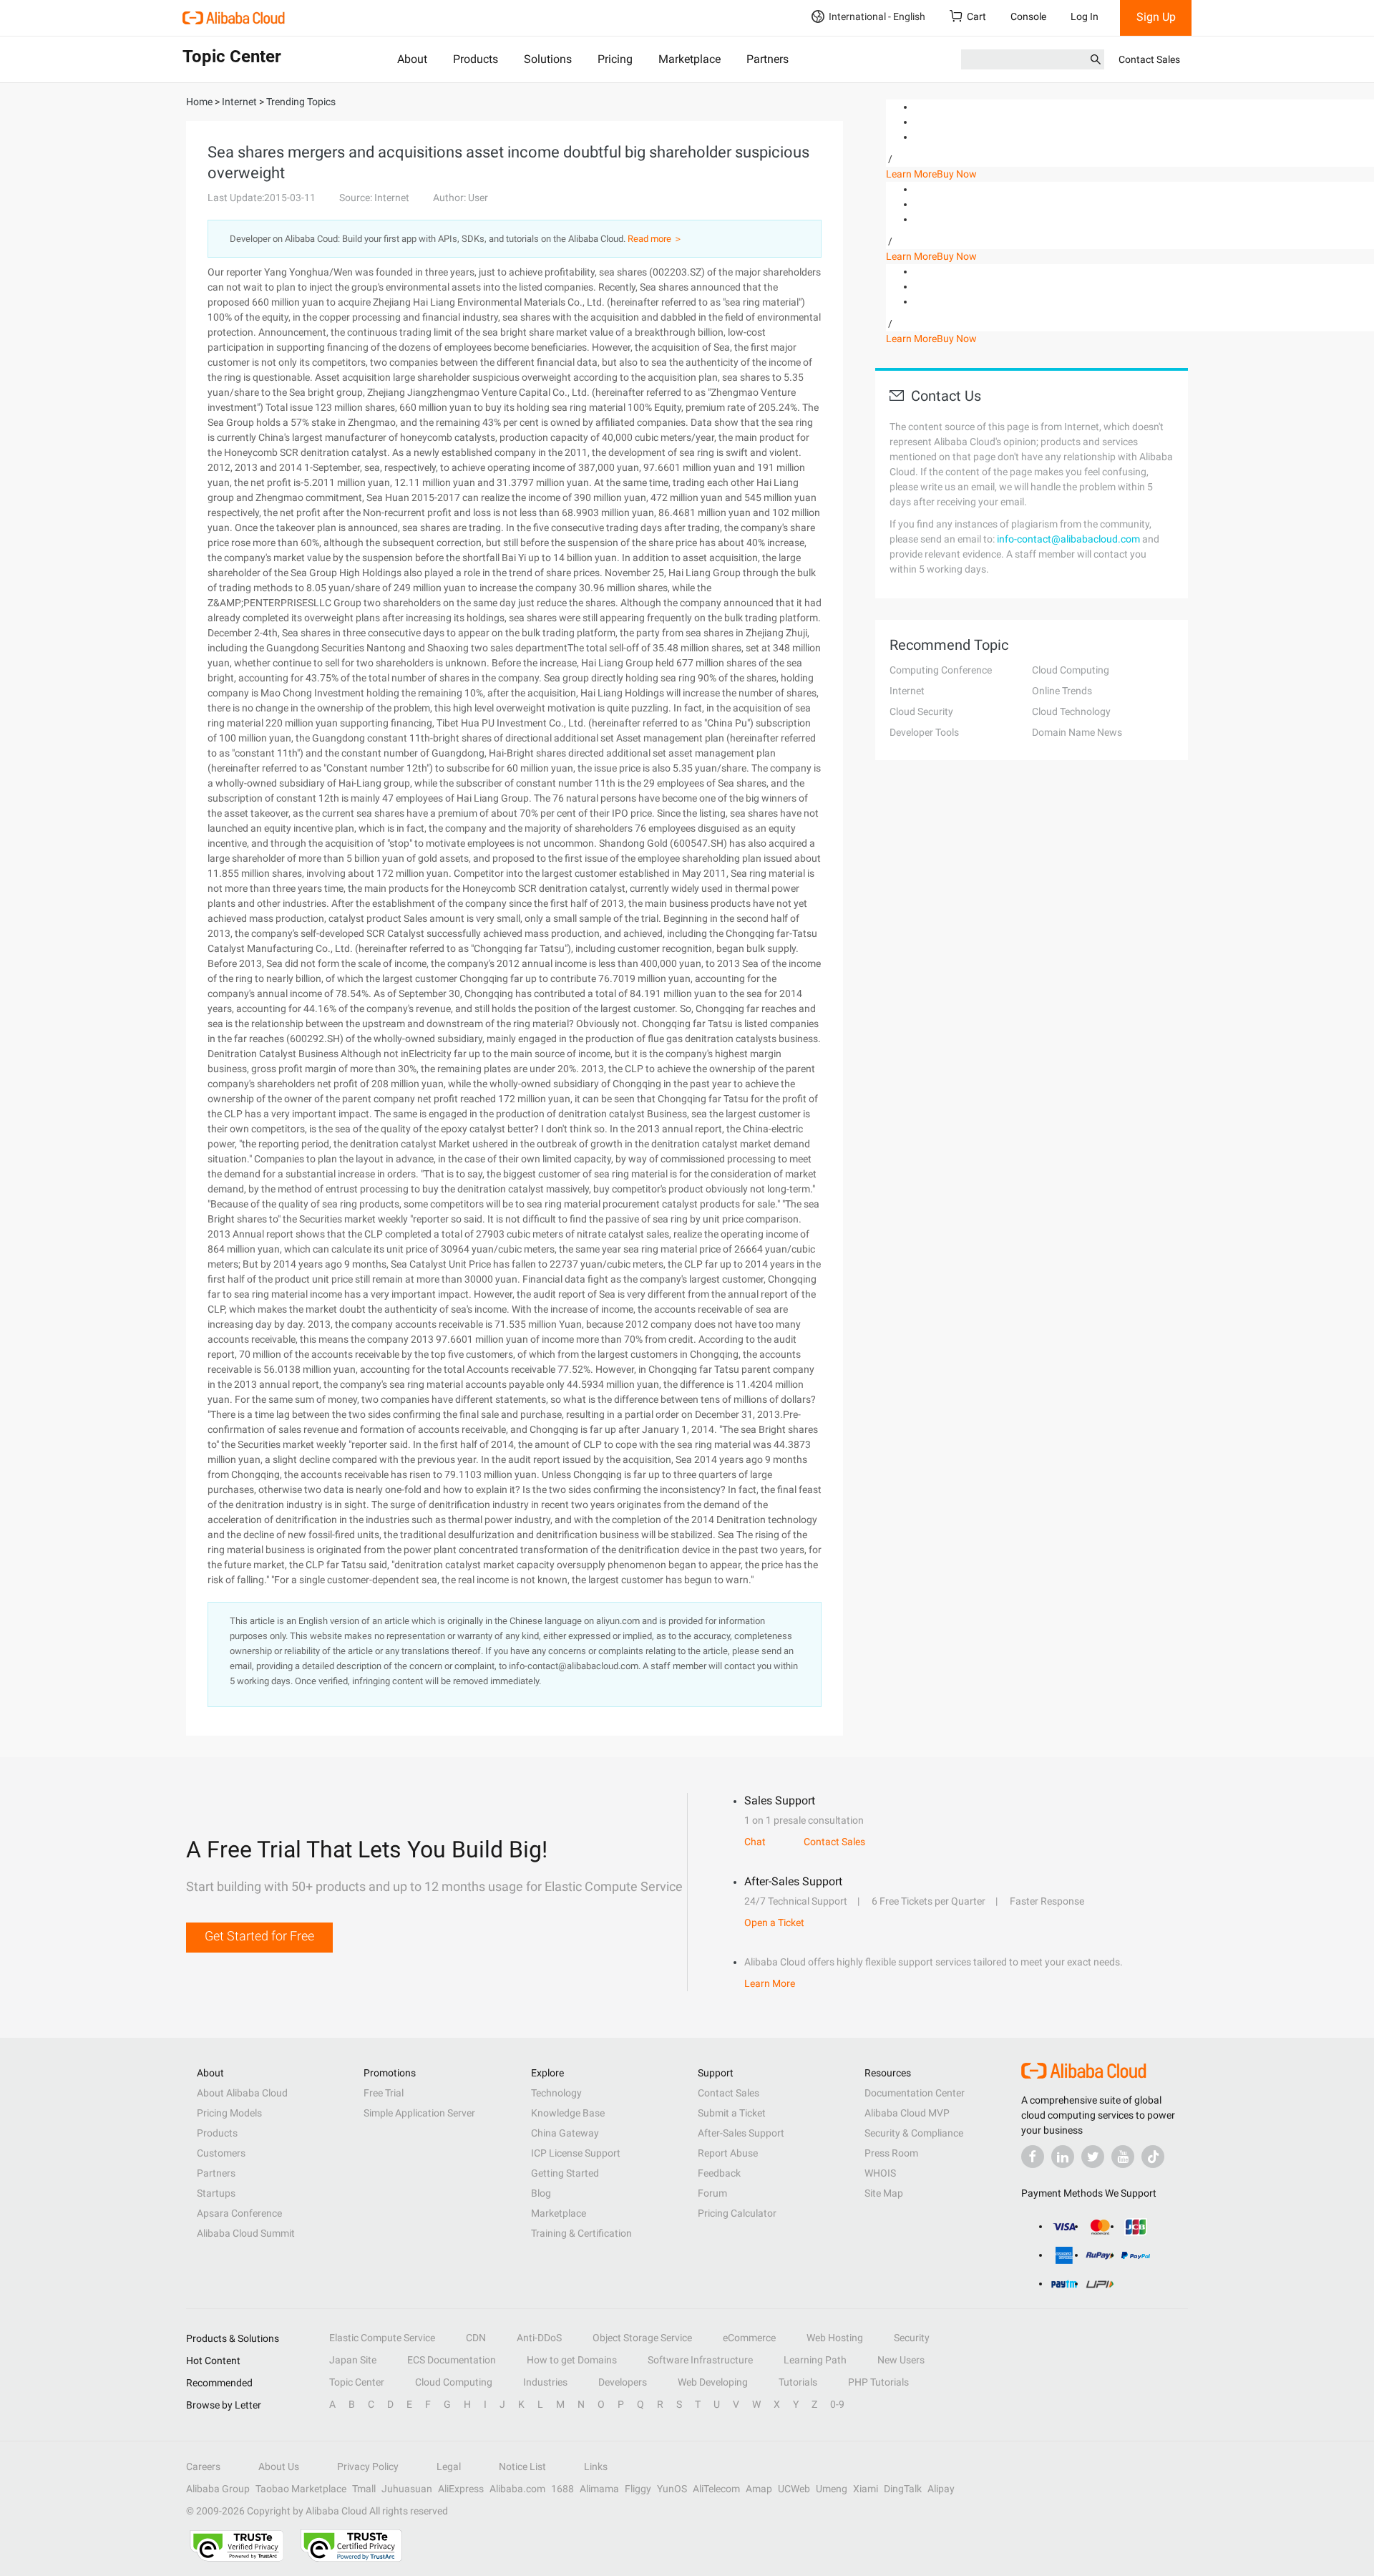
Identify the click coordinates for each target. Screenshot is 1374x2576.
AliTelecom (716, 2489)
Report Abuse (728, 2153)
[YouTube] (1123, 2157)
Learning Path (815, 2360)
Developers (623, 2382)
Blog (541, 2193)
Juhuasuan (407, 2489)
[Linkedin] (1063, 2157)
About (412, 59)
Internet (907, 691)
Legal (449, 2466)
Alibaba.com (517, 2489)
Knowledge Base (568, 2113)
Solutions (548, 59)
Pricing (615, 59)
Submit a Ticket (732, 2113)
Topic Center (357, 2382)
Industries (545, 2382)
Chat (755, 1842)
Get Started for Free (259, 1936)
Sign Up (1156, 17)
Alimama (599, 2489)
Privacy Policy (368, 2466)
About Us (279, 2466)
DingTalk (903, 2489)
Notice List (522, 2466)
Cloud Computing (1071, 670)
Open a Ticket (774, 1923)
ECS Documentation (452, 2360)
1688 (562, 2489)
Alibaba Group (218, 2489)
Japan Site (353, 2360)
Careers (203, 2466)
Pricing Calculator (737, 2213)
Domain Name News (1077, 732)
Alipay (941, 2489)
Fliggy (638, 2489)
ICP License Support (576, 2153)
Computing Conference (941, 670)
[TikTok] (1153, 2157)
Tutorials (798, 2382)
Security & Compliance (914, 2133)
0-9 (837, 2404)
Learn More (911, 174)
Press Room (891, 2153)
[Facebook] (1033, 2157)
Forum (712, 2193)
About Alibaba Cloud (242, 2093)
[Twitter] (1093, 2157)
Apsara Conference (239, 2213)
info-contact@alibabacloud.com (1068, 539)
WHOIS (880, 2173)
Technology (556, 2093)
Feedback (719, 2173)
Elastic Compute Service (382, 2338)
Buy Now (957, 174)
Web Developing (713, 2382)
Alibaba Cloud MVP (907, 2113)
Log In (1085, 16)
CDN (476, 2338)
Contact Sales (1149, 59)
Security (912, 2338)
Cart (976, 16)
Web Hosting (835, 2338)
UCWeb (794, 2489)
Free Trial (384, 2093)
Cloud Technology (1071, 711)
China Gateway (565, 2133)
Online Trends (1062, 691)
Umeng (832, 2489)
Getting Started (565, 2173)
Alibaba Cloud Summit (246, 2233)
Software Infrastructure (700, 2360)
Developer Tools (924, 732)
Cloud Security (921, 711)
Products (476, 59)
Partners (768, 59)
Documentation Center (915, 2093)
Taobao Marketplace (301, 2489)
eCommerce (749, 2338)
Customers (221, 2153)
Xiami (866, 2489)
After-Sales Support (741, 2133)
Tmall (364, 2489)
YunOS (672, 2489)
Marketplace (690, 59)
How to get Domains (572, 2360)
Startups (216, 2193)
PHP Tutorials (878, 2382)
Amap (759, 2489)
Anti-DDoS (539, 2338)
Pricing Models (229, 2113)
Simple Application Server (419, 2113)
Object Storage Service (642, 2338)
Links (596, 2466)
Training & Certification (581, 2233)
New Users (901, 2360)
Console (1028, 16)
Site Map (884, 2193)
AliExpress (461, 2489)
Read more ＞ (655, 239)
